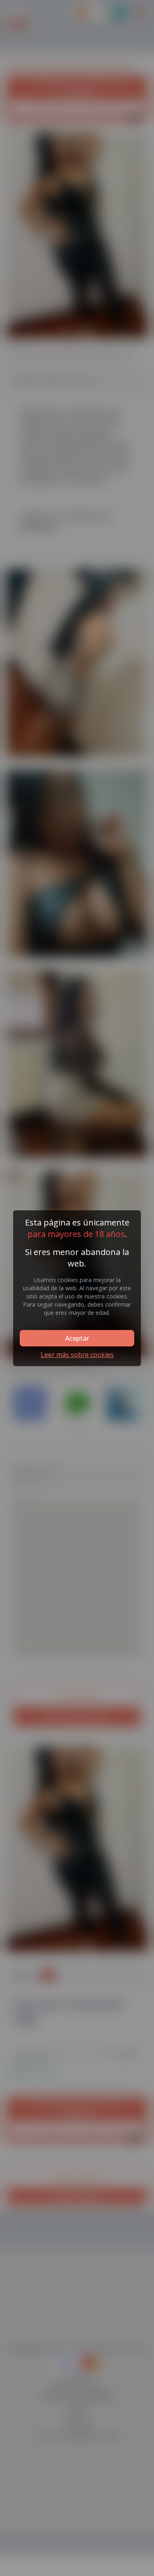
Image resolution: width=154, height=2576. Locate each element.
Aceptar (77, 1338)
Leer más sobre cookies (77, 1355)
